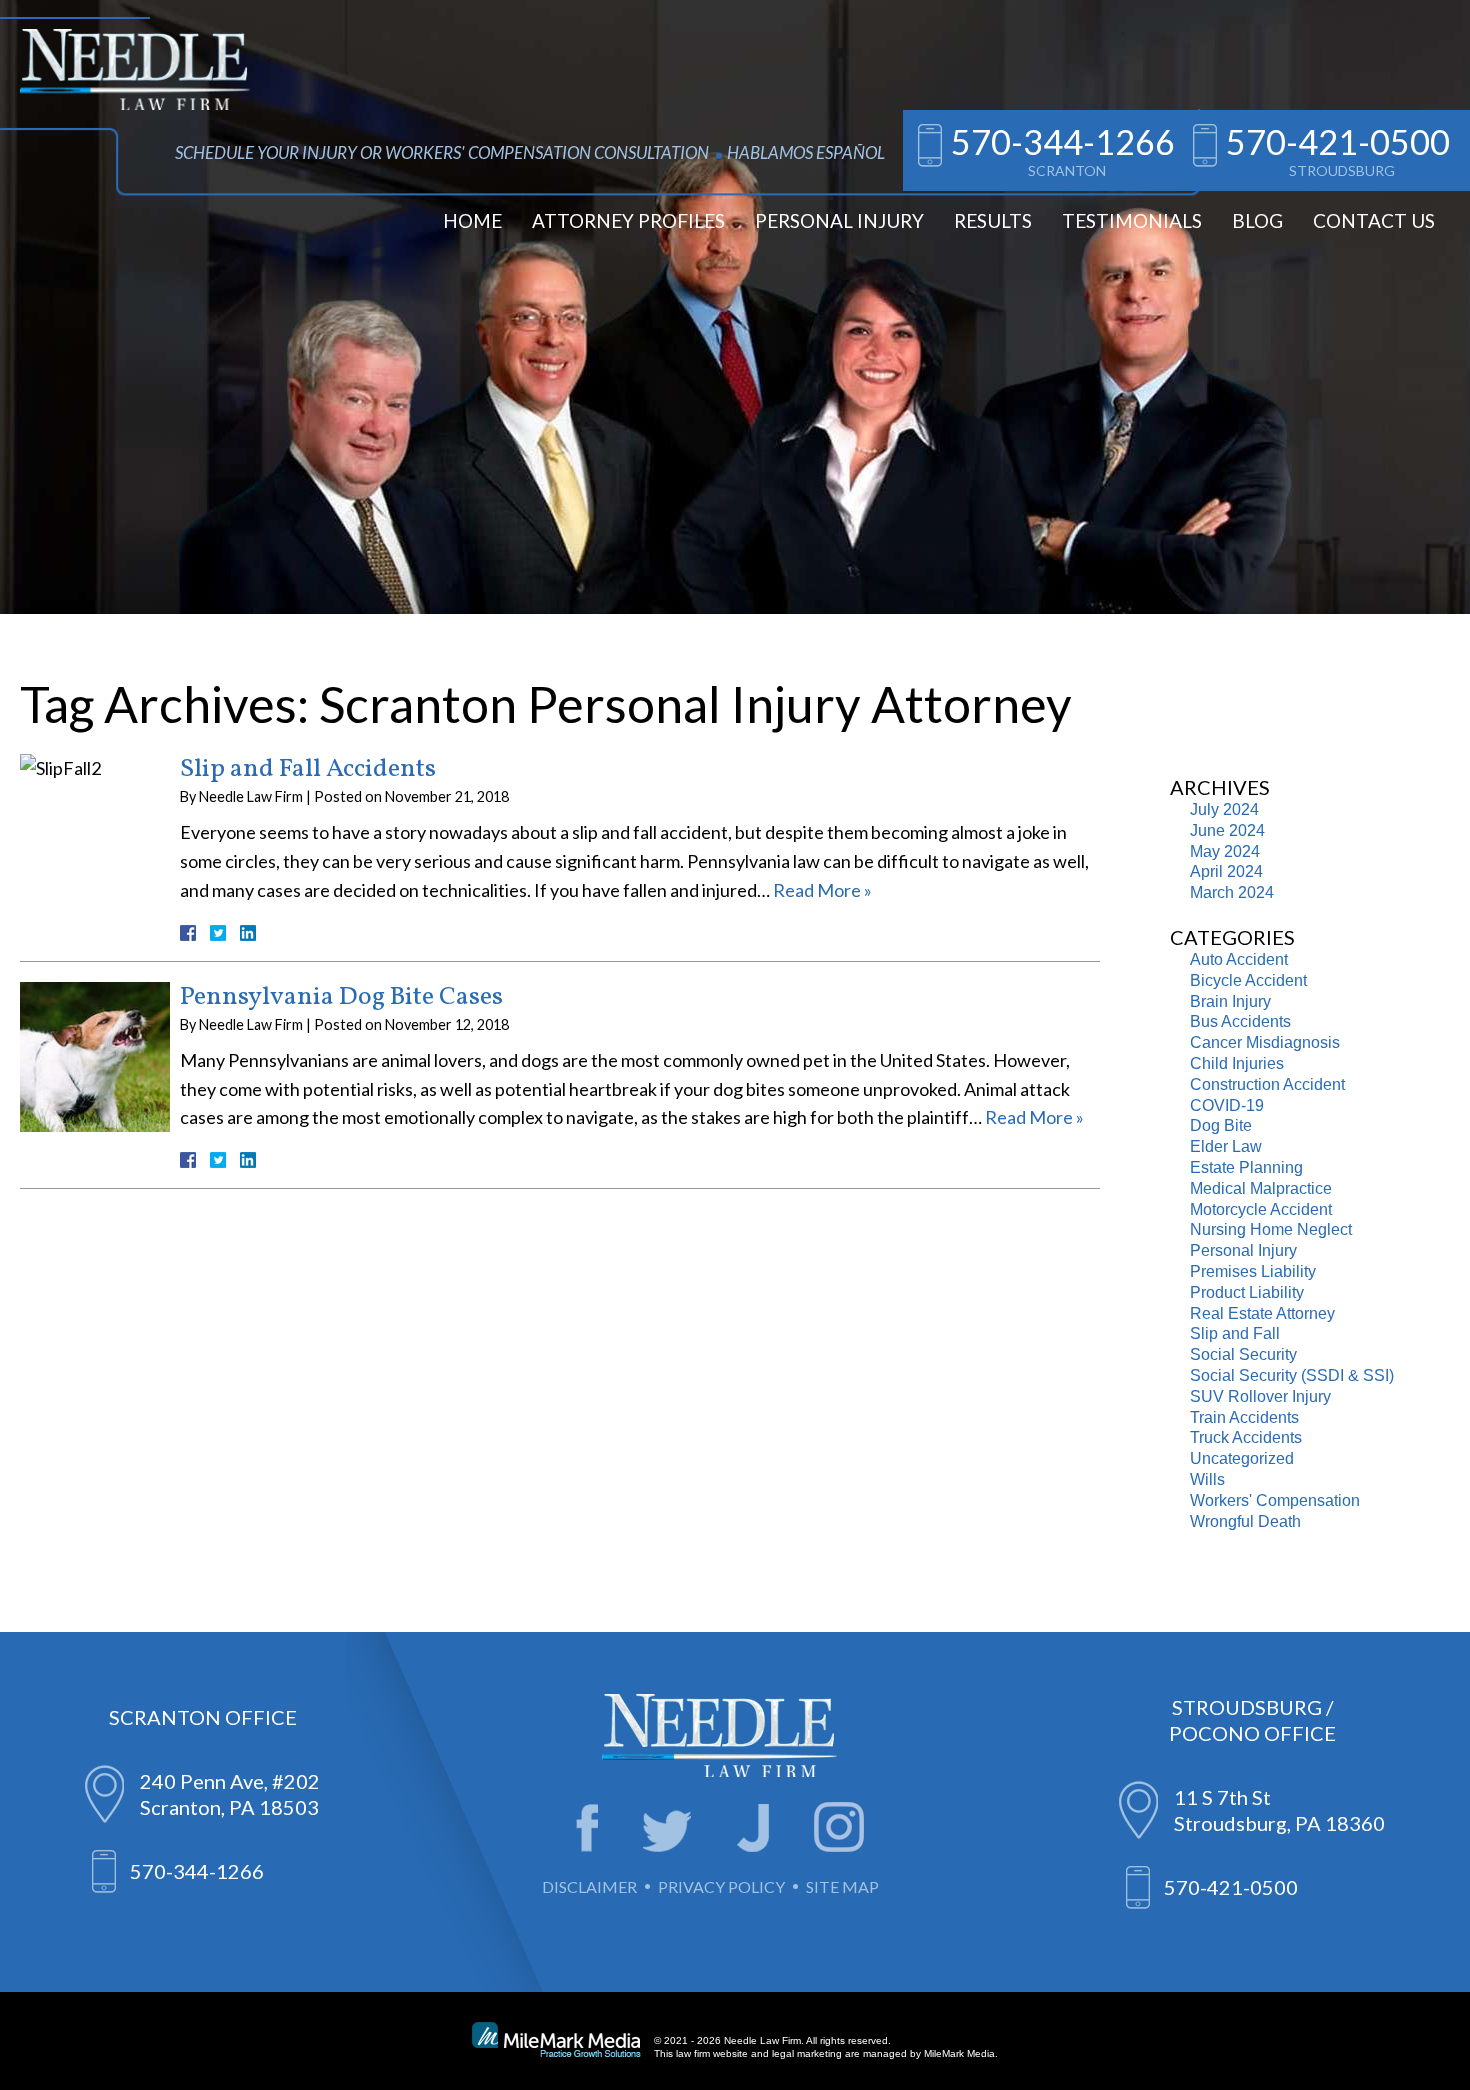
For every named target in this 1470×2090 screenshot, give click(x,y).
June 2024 (1227, 830)
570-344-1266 (1063, 141)
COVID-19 (1227, 1105)
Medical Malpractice (1261, 1188)
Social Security (1243, 1354)
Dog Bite (1221, 1125)
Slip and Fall (1235, 1333)
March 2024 (1232, 892)
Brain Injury (1230, 1001)
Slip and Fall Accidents (308, 769)
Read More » (822, 890)
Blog (1257, 220)
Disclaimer (589, 1886)
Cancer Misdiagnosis (1265, 1042)
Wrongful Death (1245, 1521)
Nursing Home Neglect (1271, 1229)
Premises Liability (1253, 1271)
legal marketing (807, 2053)
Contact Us (1374, 220)
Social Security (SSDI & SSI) (1292, 1375)
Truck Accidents (1246, 1437)
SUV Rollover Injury (1260, 1396)
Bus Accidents (1240, 1021)
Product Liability (1247, 1292)
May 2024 (1225, 851)
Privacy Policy (721, 1886)
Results (993, 220)
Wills (1207, 1479)
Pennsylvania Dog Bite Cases (341, 997)
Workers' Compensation (1275, 1500)
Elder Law (1226, 1146)
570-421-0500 (1338, 141)
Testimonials (1132, 220)
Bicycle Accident (1248, 980)
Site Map (842, 1886)
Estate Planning (1246, 1167)
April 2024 (1226, 871)
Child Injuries (1237, 1063)
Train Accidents (1244, 1417)
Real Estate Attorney (1262, 1313)
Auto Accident (1239, 959)
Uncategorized (1242, 1458)
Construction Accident (1267, 1084)
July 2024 (1224, 809)
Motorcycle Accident (1261, 1209)
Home (472, 220)
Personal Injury (839, 220)
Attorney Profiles (628, 220)
